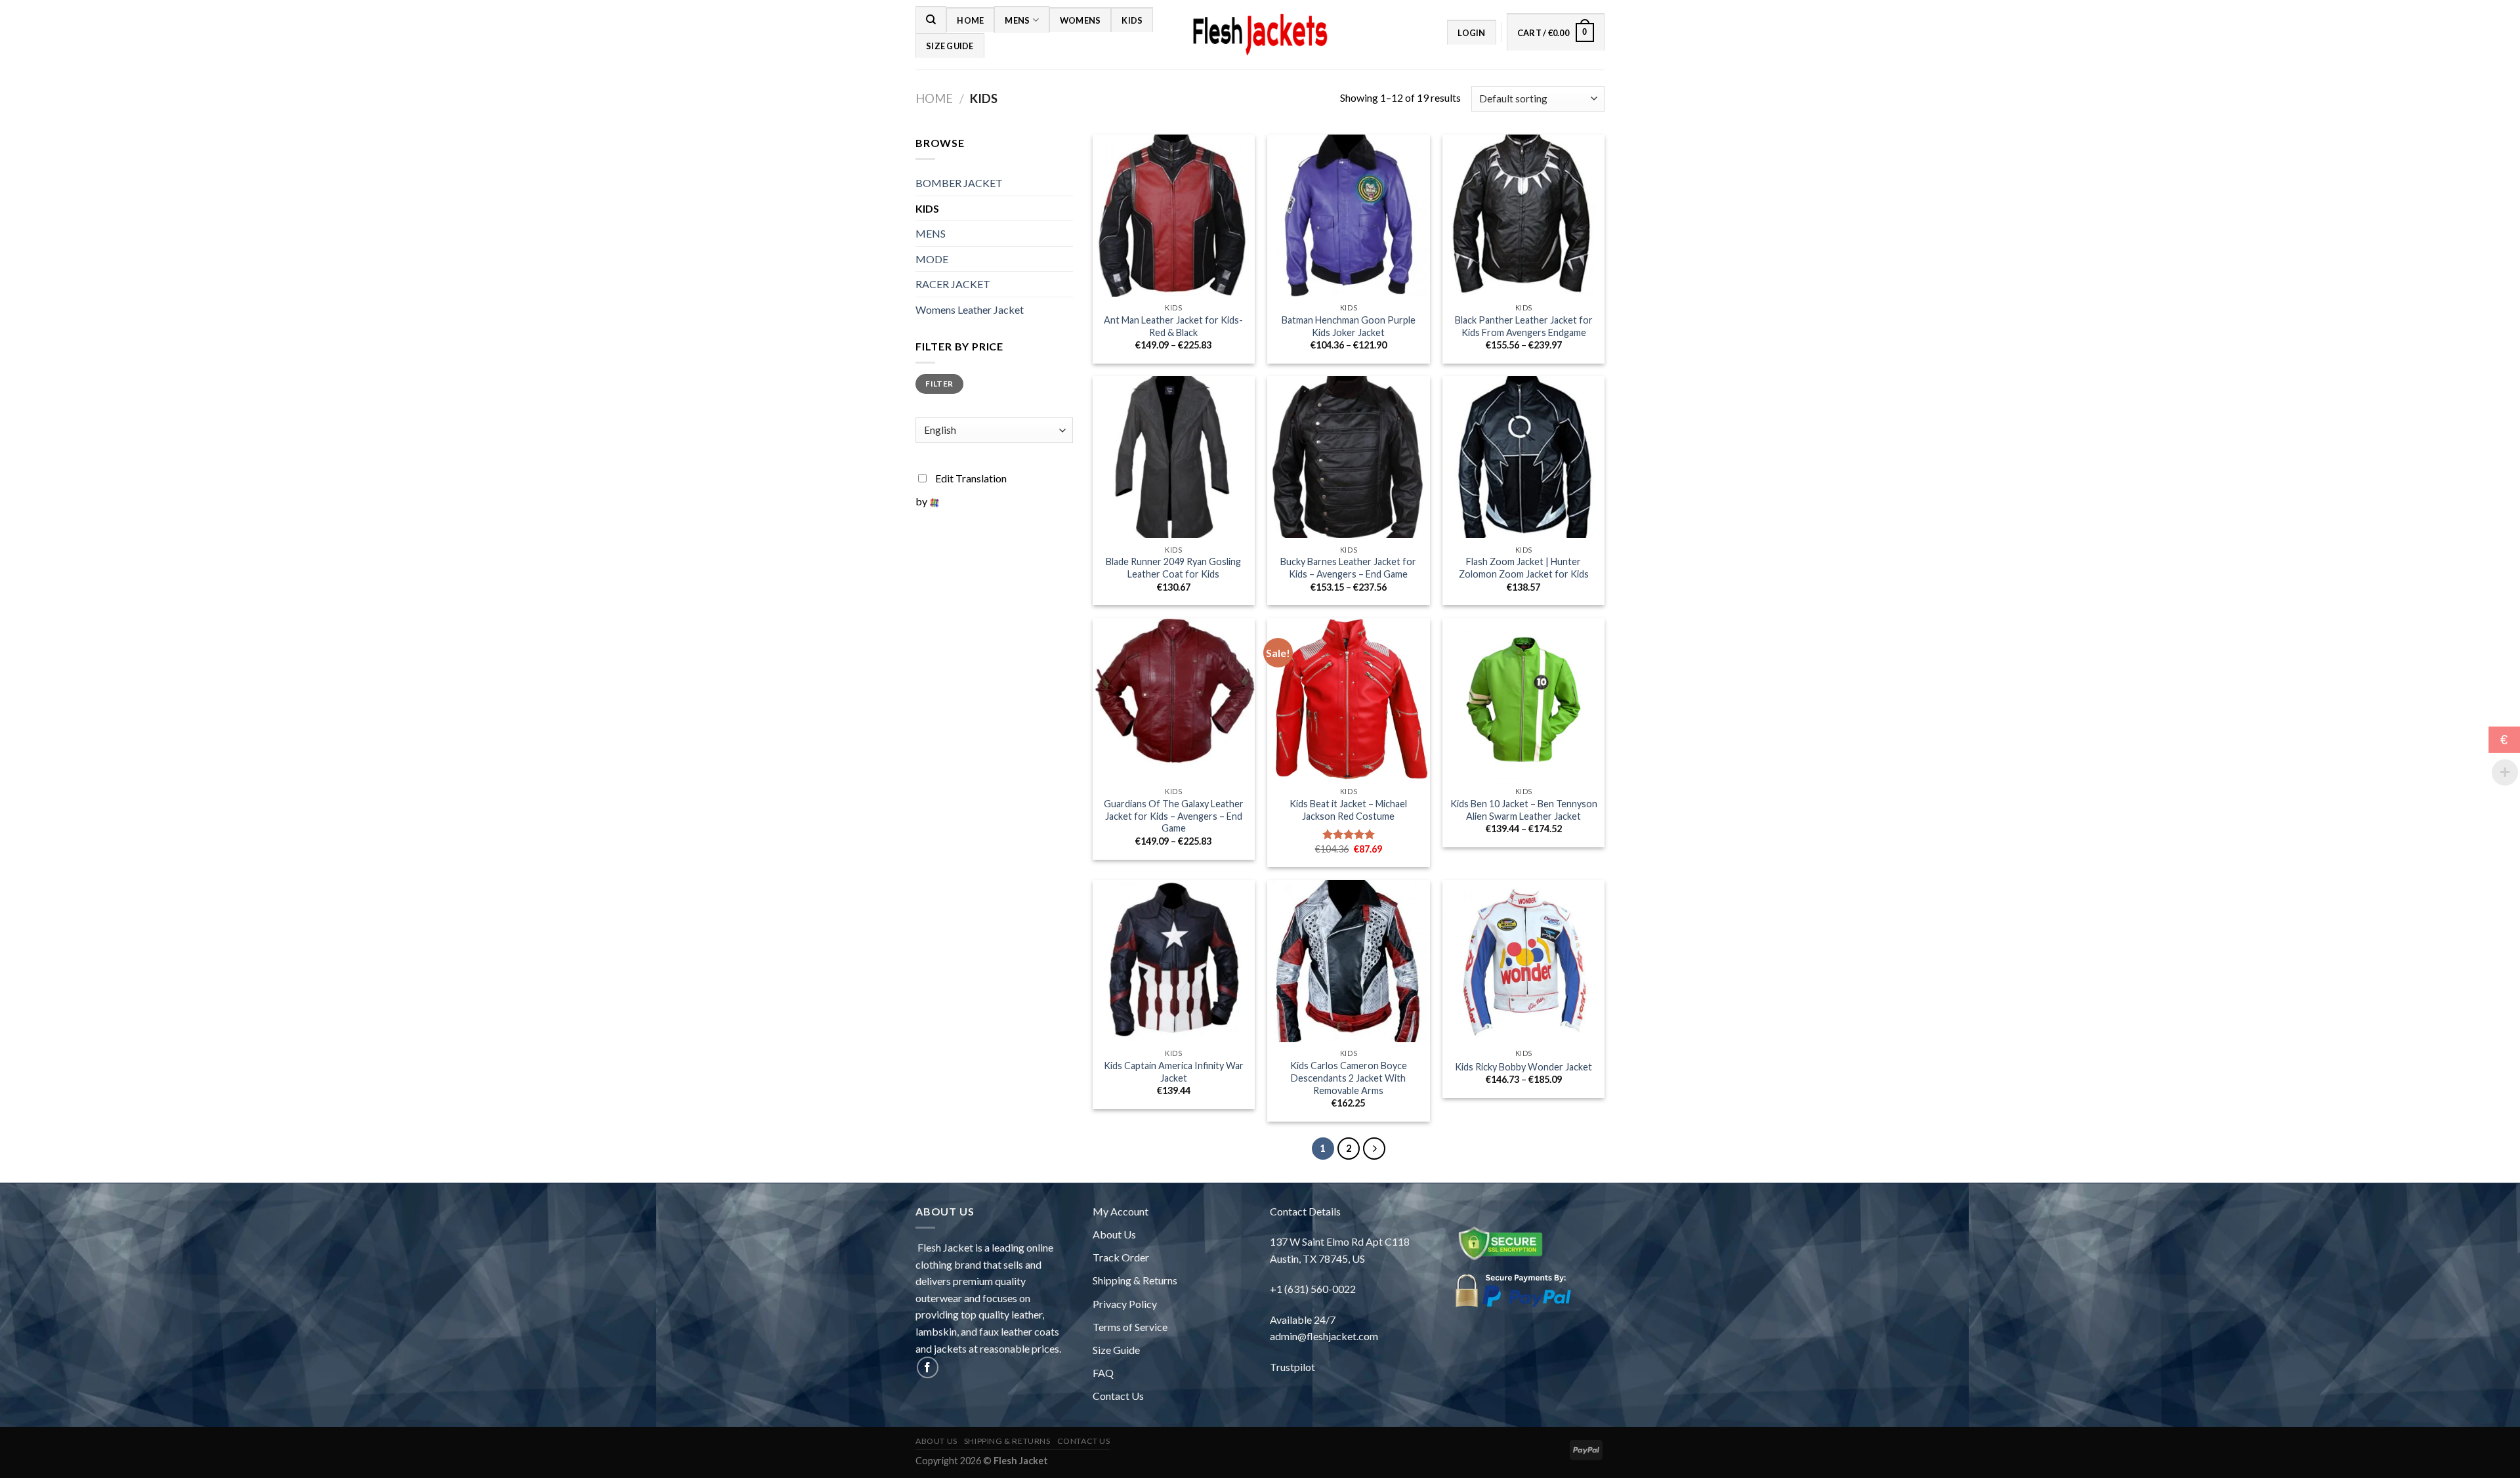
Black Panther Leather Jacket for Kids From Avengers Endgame (1524, 326)
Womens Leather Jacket (970, 309)
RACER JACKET (953, 284)
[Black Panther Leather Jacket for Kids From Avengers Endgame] (1523, 216)
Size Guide (1116, 1350)
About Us (1114, 1234)
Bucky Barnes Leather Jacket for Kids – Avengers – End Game (1348, 568)
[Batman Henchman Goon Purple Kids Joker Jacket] (1348, 216)
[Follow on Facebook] (928, 1367)
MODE (932, 259)
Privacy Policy (1125, 1304)
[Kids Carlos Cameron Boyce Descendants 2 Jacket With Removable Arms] (1348, 961)
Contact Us (1118, 1396)
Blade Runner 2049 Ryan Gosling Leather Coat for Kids (1173, 568)
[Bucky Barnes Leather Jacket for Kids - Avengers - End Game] (1348, 457)
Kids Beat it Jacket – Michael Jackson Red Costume (1348, 810)
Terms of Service (1130, 1327)
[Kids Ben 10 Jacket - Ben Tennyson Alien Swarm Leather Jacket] (1523, 699)
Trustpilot (1292, 1367)
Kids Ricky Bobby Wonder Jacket (1523, 1067)
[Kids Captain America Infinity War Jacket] (1174, 961)
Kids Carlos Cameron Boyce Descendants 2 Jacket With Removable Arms (1349, 1078)
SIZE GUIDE (950, 46)
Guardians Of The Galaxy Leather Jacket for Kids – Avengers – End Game (1174, 816)
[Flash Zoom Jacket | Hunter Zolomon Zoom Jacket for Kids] (1523, 457)
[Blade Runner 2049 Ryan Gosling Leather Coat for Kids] (1174, 457)
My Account (1121, 1211)
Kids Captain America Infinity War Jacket (1174, 1072)
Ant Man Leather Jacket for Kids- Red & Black (1173, 326)
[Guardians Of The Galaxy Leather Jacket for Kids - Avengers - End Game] (1174, 699)
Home (970, 20)
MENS (1017, 20)
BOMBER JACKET (959, 183)
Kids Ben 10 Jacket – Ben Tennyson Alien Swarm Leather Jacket (1524, 810)
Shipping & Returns (1135, 1280)
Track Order (1121, 1257)
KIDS (1132, 20)
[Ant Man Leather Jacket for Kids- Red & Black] (1174, 216)
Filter (939, 384)
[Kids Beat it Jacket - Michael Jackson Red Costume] (1348, 699)
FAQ (1103, 1373)
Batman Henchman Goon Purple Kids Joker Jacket (1349, 326)
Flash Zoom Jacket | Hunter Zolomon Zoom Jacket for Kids (1524, 568)
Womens (1081, 20)
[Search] (931, 19)
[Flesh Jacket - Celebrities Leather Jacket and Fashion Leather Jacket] (1260, 35)
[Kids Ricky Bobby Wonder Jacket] (1523, 961)
